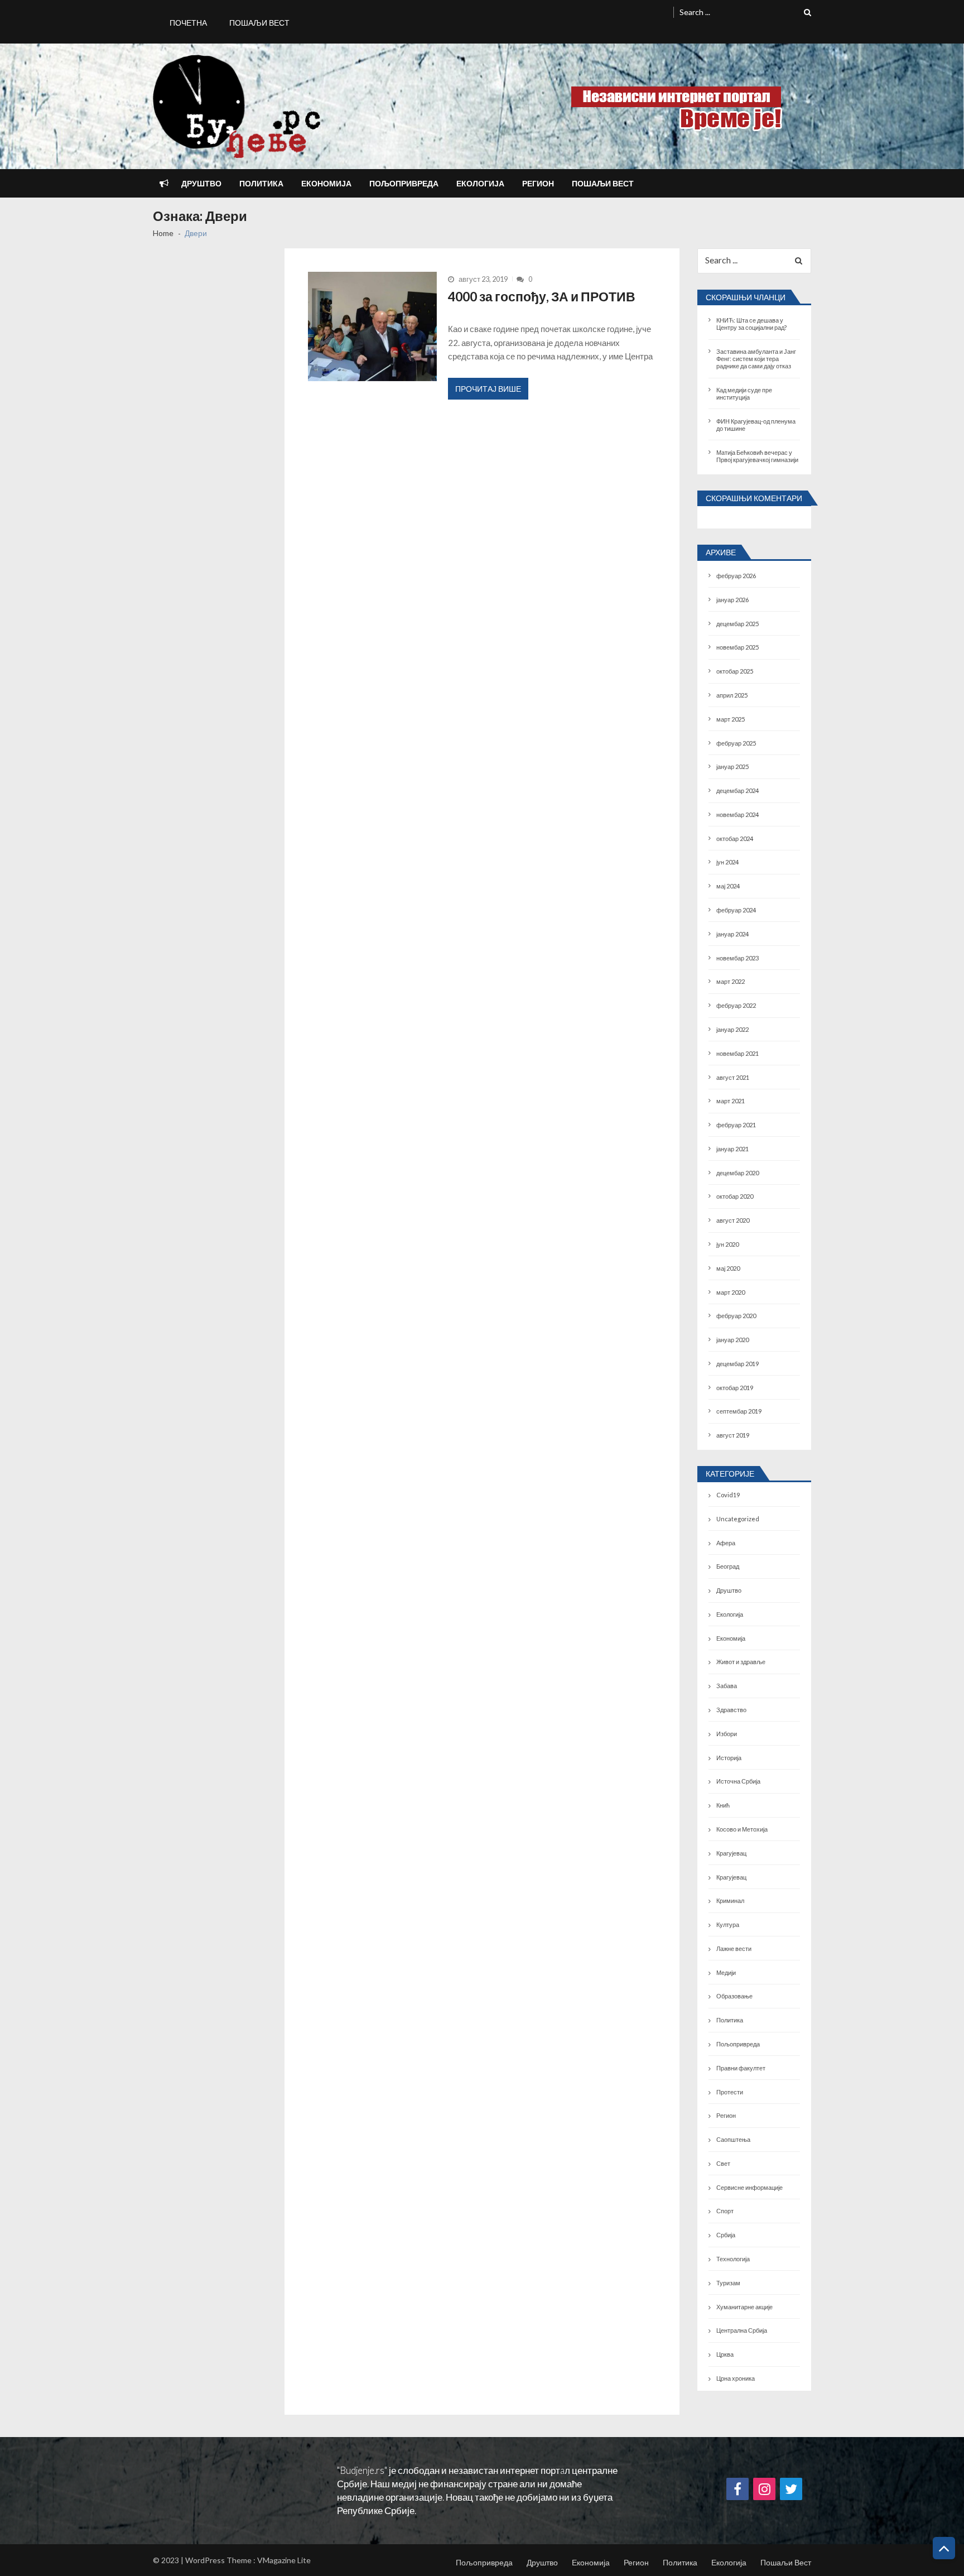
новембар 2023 (738, 958)
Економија (326, 183)
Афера (726, 1543)
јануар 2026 (732, 600)
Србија (726, 2235)
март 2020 (731, 1292)
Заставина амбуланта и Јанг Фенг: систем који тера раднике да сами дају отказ (756, 359)
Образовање (734, 1996)
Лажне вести (734, 1948)
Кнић (723, 1805)
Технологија (733, 2259)
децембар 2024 (738, 790)
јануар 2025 (732, 766)
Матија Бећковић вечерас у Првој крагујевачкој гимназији (757, 456)
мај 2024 (728, 886)
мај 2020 (728, 1268)
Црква (725, 2354)
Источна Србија (738, 1781)
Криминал (730, 1900)
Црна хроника (736, 2378)
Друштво (201, 183)
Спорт (725, 2211)
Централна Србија (742, 2330)
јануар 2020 (732, 1340)
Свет (723, 2163)
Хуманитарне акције (744, 2307)
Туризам (728, 2283)
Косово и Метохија (742, 1829)
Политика (261, 183)
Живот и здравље (741, 1662)
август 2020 (733, 1220)
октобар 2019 (735, 1388)
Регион (538, 183)
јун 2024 (727, 862)
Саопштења (733, 2139)
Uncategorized (738, 1519)
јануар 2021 (732, 1149)
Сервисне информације (749, 2187)
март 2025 (731, 719)
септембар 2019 (739, 1411)
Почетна (188, 23)
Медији (726, 1972)
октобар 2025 (735, 671)
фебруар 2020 (736, 1316)
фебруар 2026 (736, 576)
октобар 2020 (735, 1196)
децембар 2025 (738, 624)
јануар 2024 (732, 934)
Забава (727, 1686)
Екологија (480, 183)
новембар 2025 (738, 647)
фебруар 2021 (736, 1125)
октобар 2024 (735, 838)
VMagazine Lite (284, 2560)
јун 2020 (727, 1244)
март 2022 (731, 981)
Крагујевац (731, 1853)
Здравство (731, 1710)
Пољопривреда (404, 183)
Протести (730, 2092)
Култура (728, 1924)
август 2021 (733, 1077)
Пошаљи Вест (259, 23)
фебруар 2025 (736, 743)
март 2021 (731, 1101)
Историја (729, 1758)
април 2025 (732, 695)
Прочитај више (488, 389)
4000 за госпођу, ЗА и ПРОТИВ (542, 296)
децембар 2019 (738, 1364)
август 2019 (733, 1435)
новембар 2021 (738, 1053)
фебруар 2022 (736, 1005)
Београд (728, 1566)
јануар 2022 (732, 1029)
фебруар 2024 (736, 910)
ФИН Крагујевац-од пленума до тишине (756, 425)
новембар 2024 (738, 814)
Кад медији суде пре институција (744, 393)
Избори (727, 1734)
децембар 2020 (738, 1173)
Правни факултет (741, 2068)
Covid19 (728, 1495)
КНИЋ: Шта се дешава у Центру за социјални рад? (751, 324)
